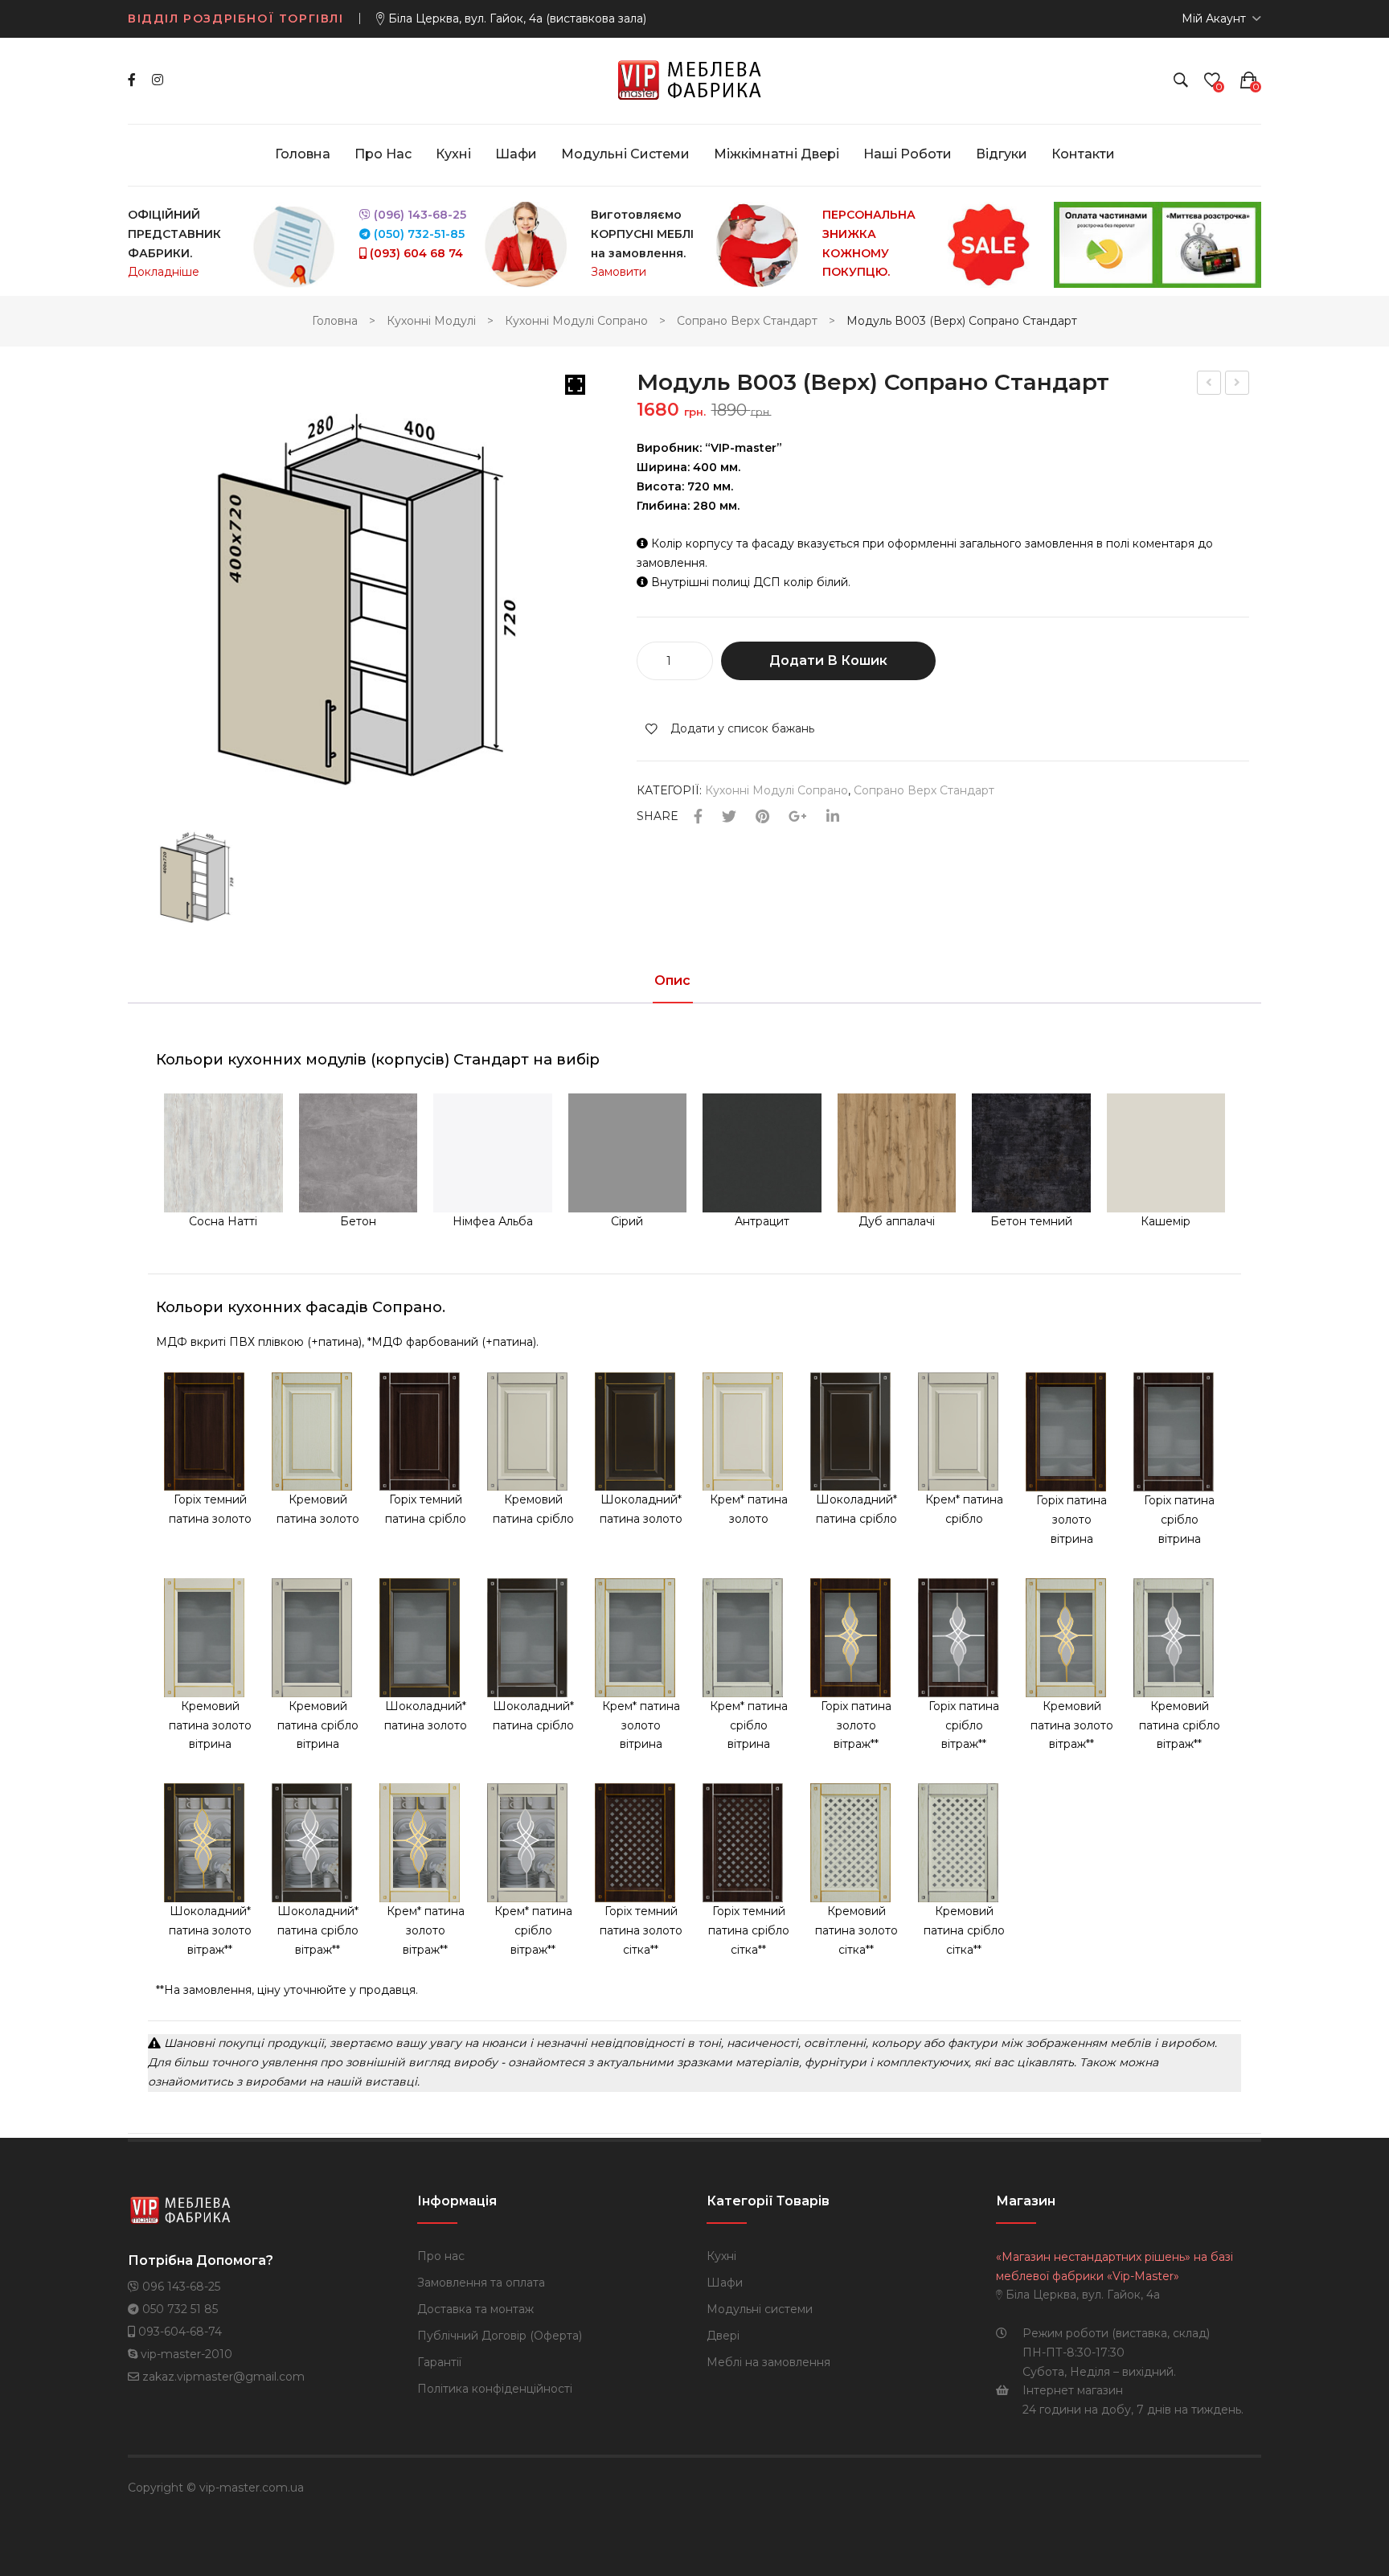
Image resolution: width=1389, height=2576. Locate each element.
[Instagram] (158, 80)
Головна (335, 321)
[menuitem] (303, 154)
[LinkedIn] (833, 817)
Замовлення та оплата (481, 2283)
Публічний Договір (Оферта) (500, 2336)
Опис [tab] (672, 981)
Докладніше (164, 272)
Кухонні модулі (431, 321)
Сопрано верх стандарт (747, 321)
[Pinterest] (762, 817)
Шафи (725, 2283)
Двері (723, 2336)
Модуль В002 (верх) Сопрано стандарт (1238, 385)
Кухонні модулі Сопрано (576, 321)
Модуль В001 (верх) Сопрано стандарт (1210, 385)
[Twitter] (729, 817)
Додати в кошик (828, 660)
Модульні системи (760, 2309)
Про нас (441, 2256)
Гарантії (439, 2362)
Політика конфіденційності (495, 2389)
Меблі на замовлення (768, 2362)
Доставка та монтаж (475, 2309)
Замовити (619, 272)
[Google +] (798, 817)
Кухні (721, 2256)
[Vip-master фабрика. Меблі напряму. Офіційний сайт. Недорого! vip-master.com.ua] (695, 80)
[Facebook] (132, 80)
